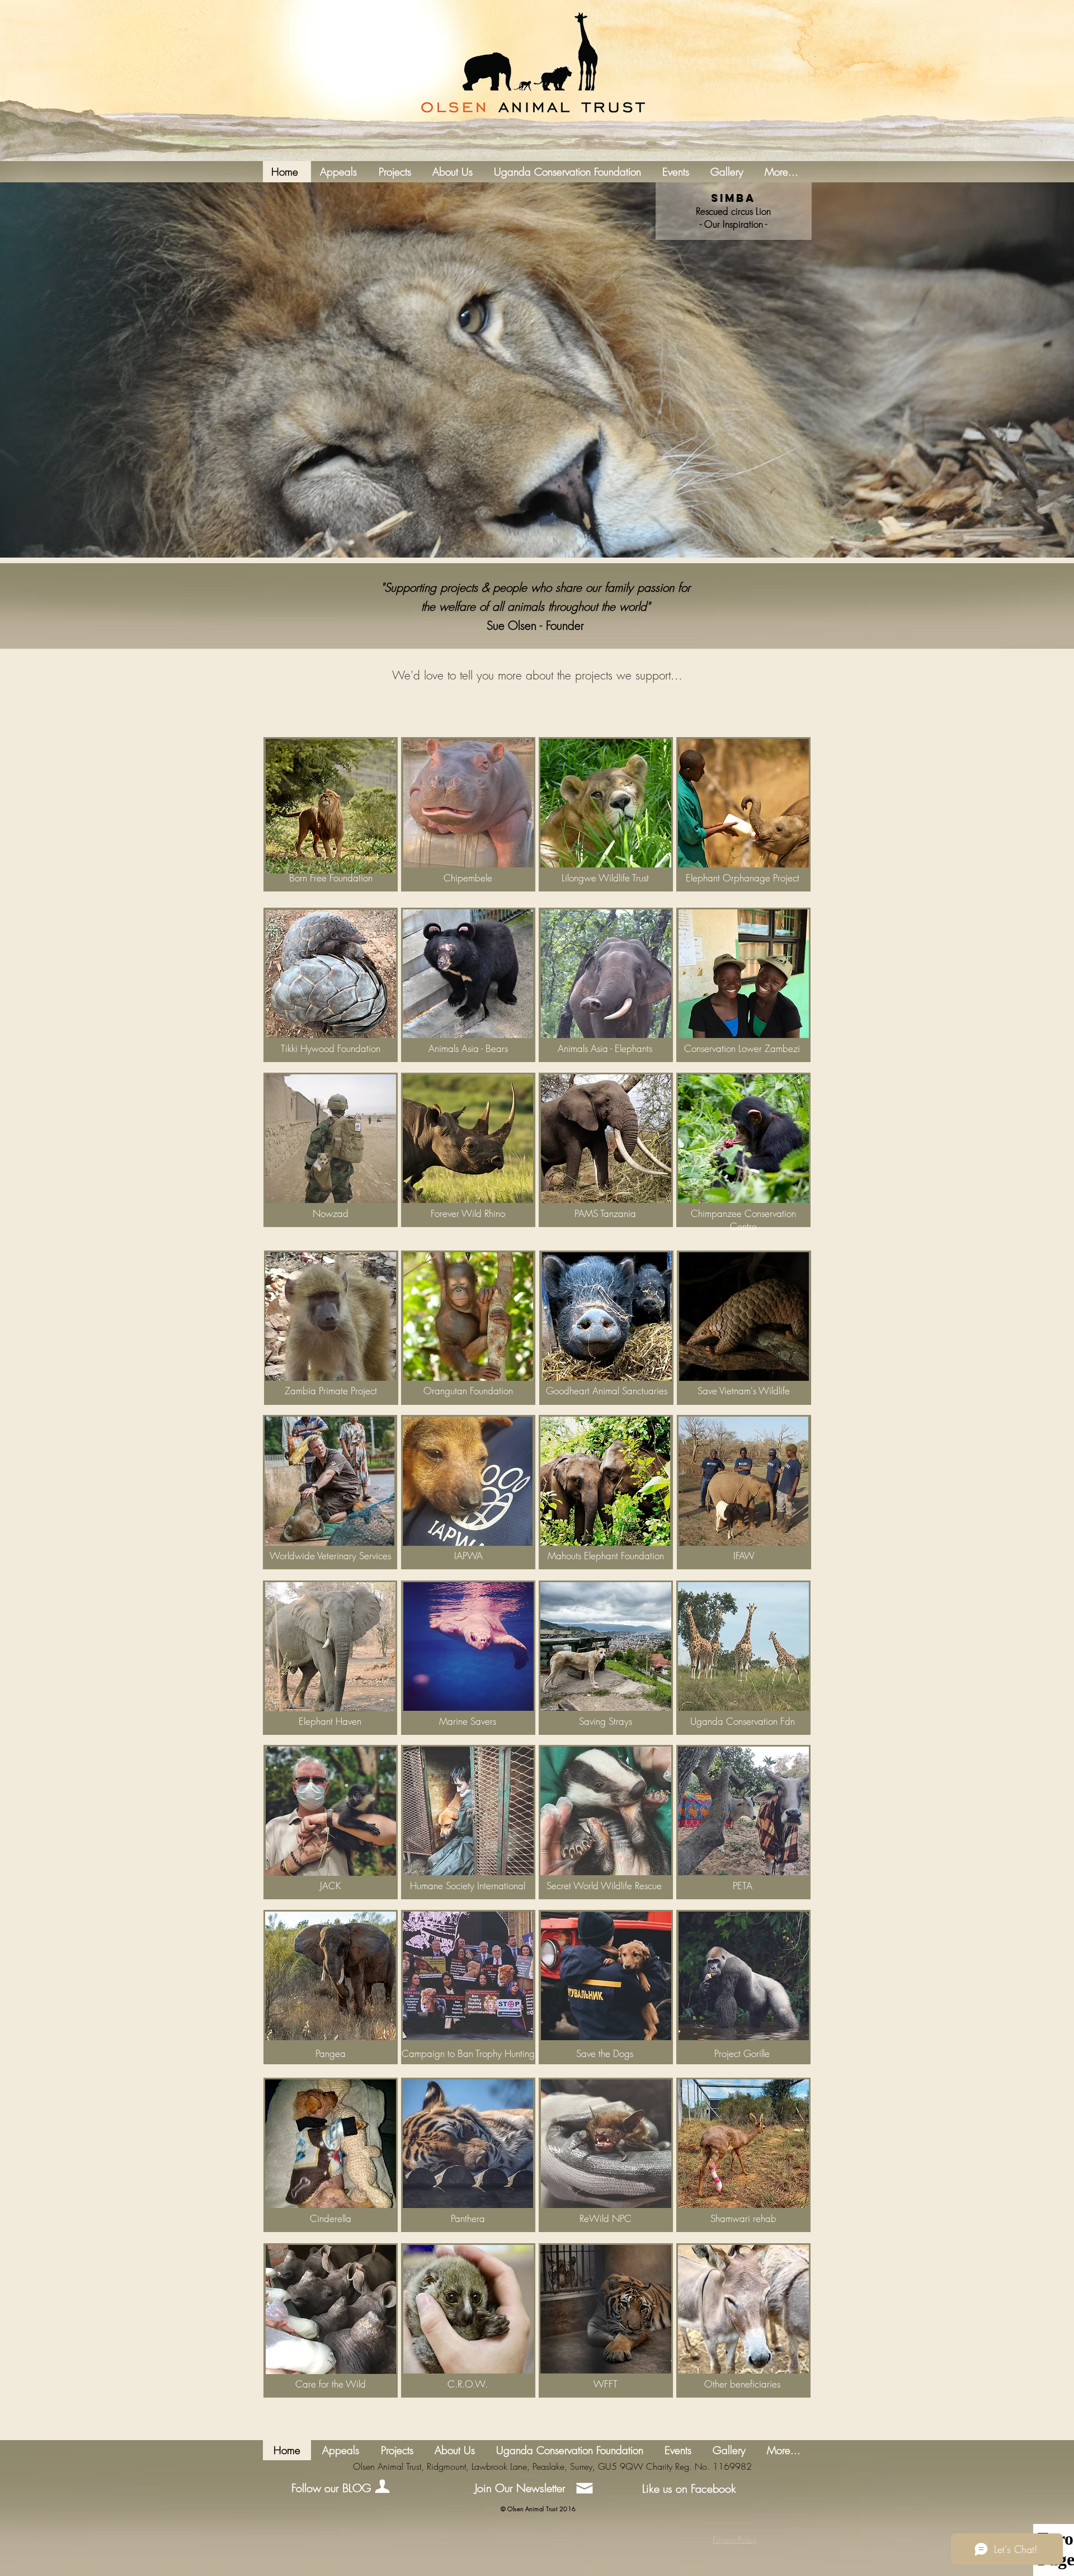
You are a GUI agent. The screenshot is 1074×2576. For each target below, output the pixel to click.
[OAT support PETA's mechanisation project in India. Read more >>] (743, 1811)
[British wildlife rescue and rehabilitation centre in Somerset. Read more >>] (606, 1811)
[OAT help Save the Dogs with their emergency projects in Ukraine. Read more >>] (606, 1976)
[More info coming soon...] (606, 974)
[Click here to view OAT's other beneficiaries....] (743, 2309)
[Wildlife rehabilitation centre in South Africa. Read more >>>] (743, 2144)
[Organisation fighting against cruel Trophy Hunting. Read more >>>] (468, 1976)
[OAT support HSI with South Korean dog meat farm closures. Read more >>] (468, 1811)
